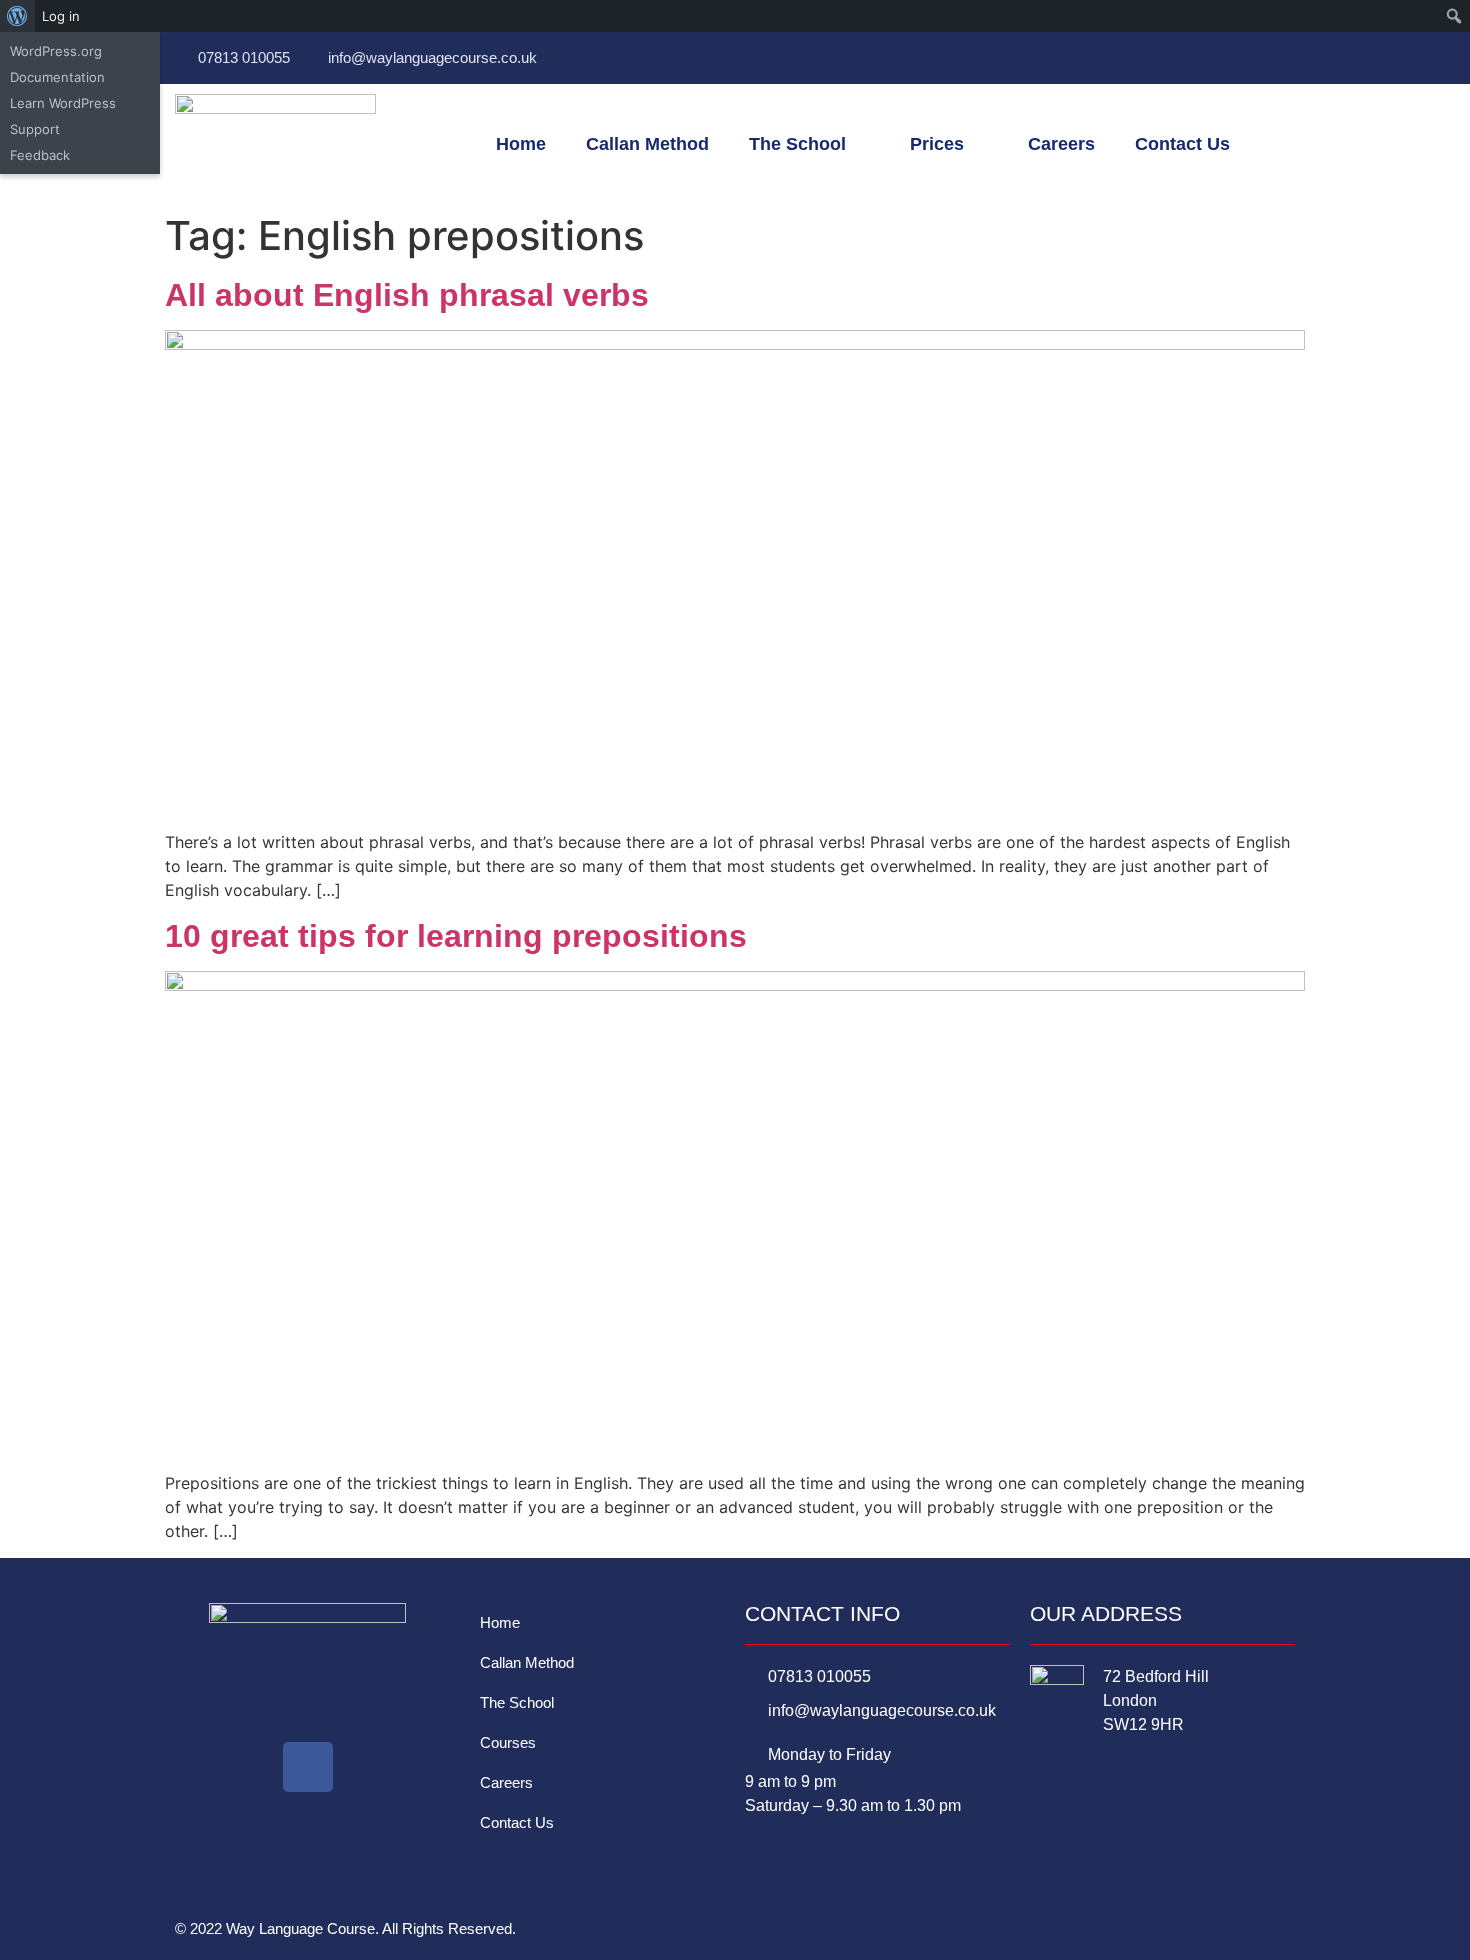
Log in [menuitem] (61, 16)
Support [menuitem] (35, 129)
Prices (937, 144)
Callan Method (647, 144)
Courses (508, 1742)
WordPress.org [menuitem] (56, 51)
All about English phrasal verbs (407, 295)
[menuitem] (17, 16)
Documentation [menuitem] (57, 77)
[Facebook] (1205, 58)
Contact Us (1182, 144)
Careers (1061, 144)
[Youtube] (1242, 58)
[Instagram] (1279, 58)
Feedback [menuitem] (40, 155)
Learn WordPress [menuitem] (63, 103)
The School (797, 144)
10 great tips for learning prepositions (456, 936)
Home (521, 144)
